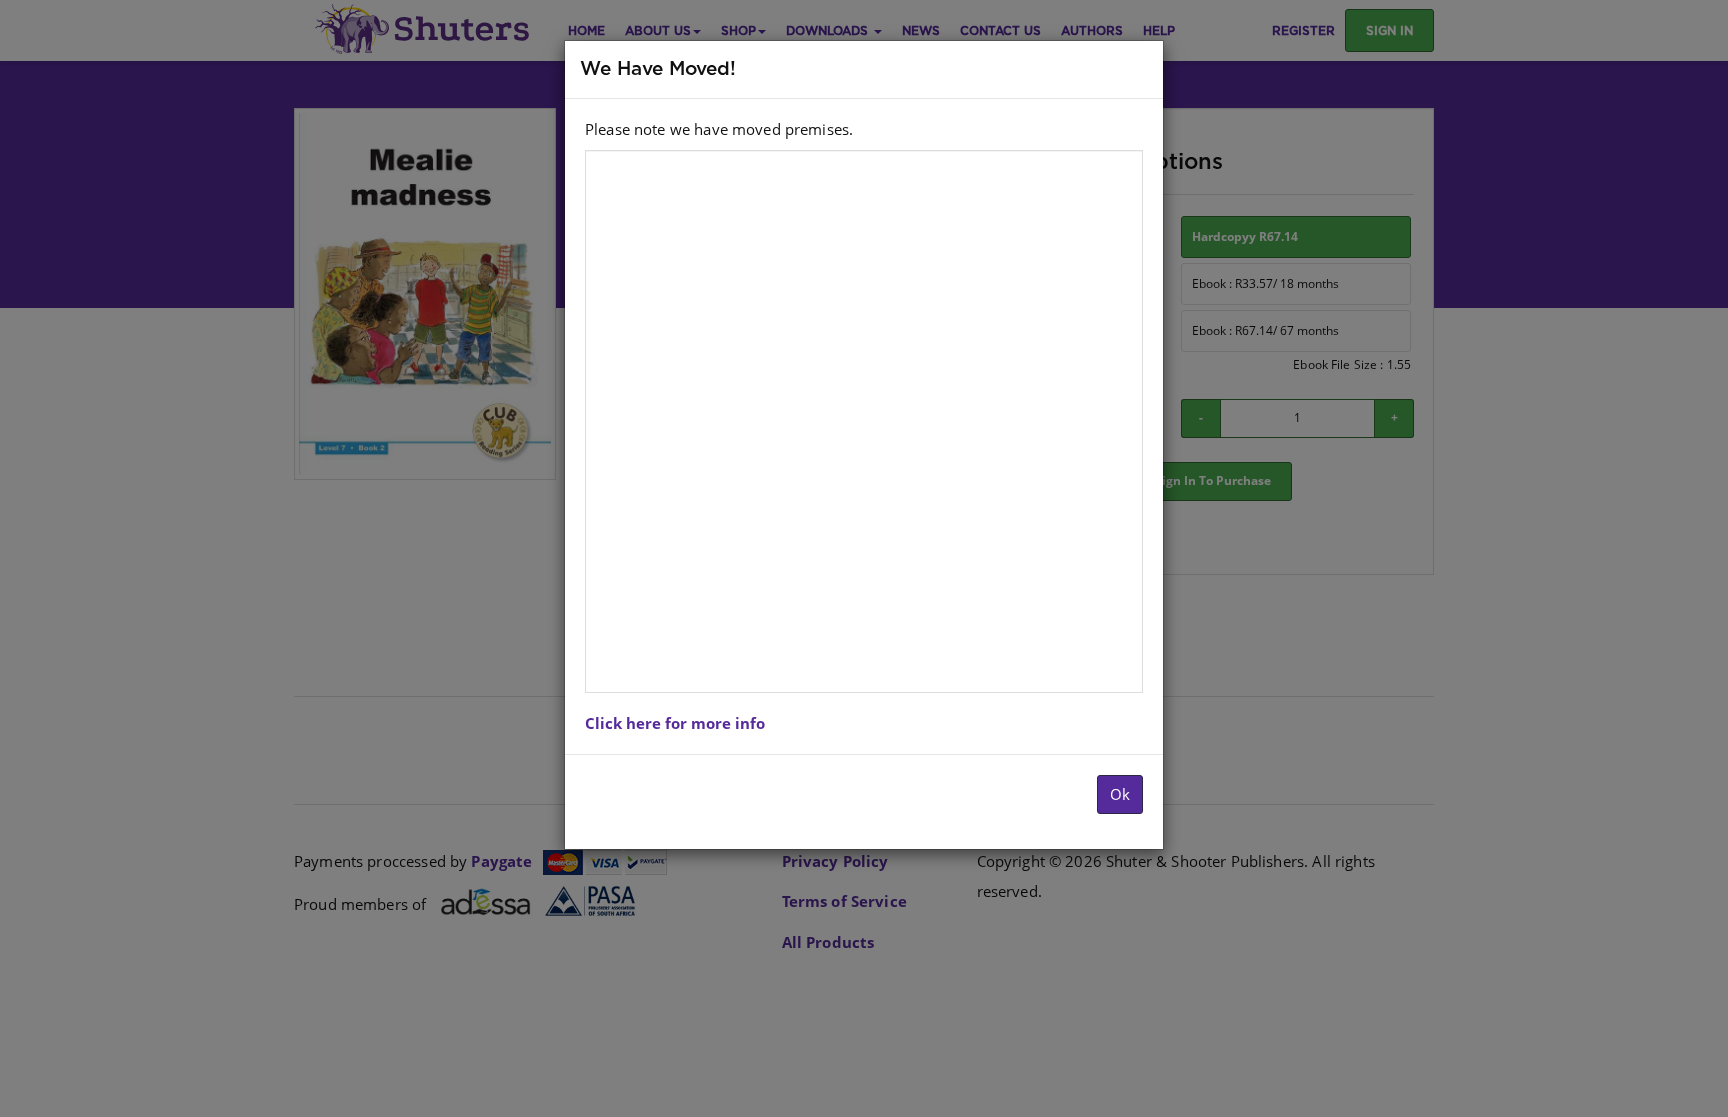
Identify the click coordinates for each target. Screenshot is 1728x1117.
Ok (1120, 794)
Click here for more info (675, 723)
